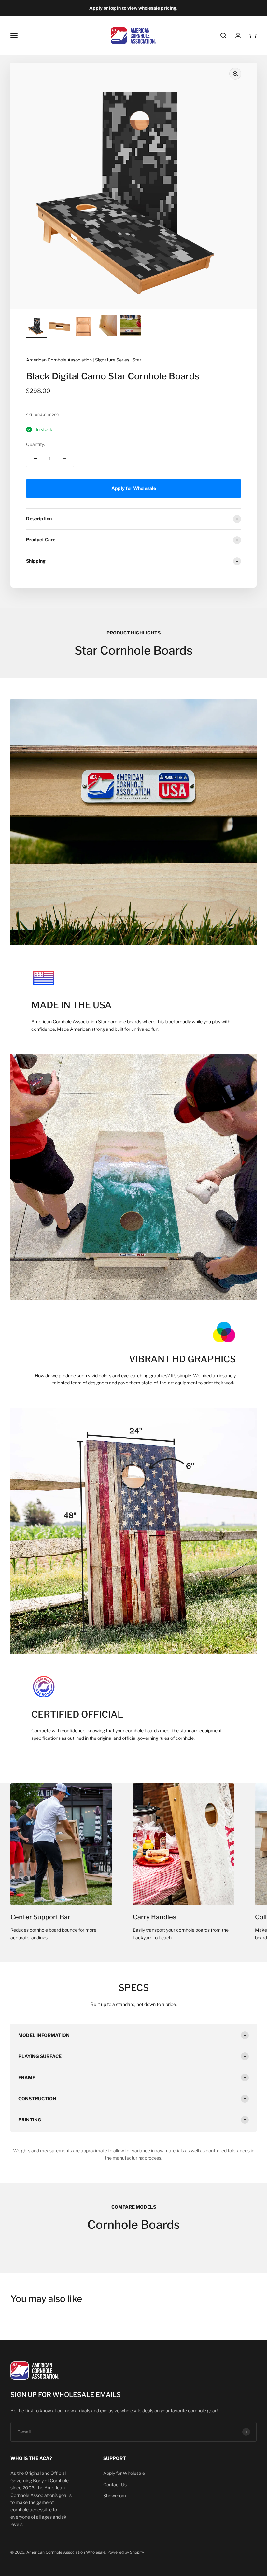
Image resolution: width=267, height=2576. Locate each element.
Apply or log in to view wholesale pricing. (133, 8)
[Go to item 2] (60, 327)
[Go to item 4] (107, 327)
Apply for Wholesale (124, 2473)
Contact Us (115, 2484)
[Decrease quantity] (36, 459)
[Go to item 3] (83, 327)
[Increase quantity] (64, 459)
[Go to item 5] (130, 327)
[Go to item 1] (36, 327)
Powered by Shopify (126, 2552)
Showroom (115, 2495)
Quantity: (35, 444)
